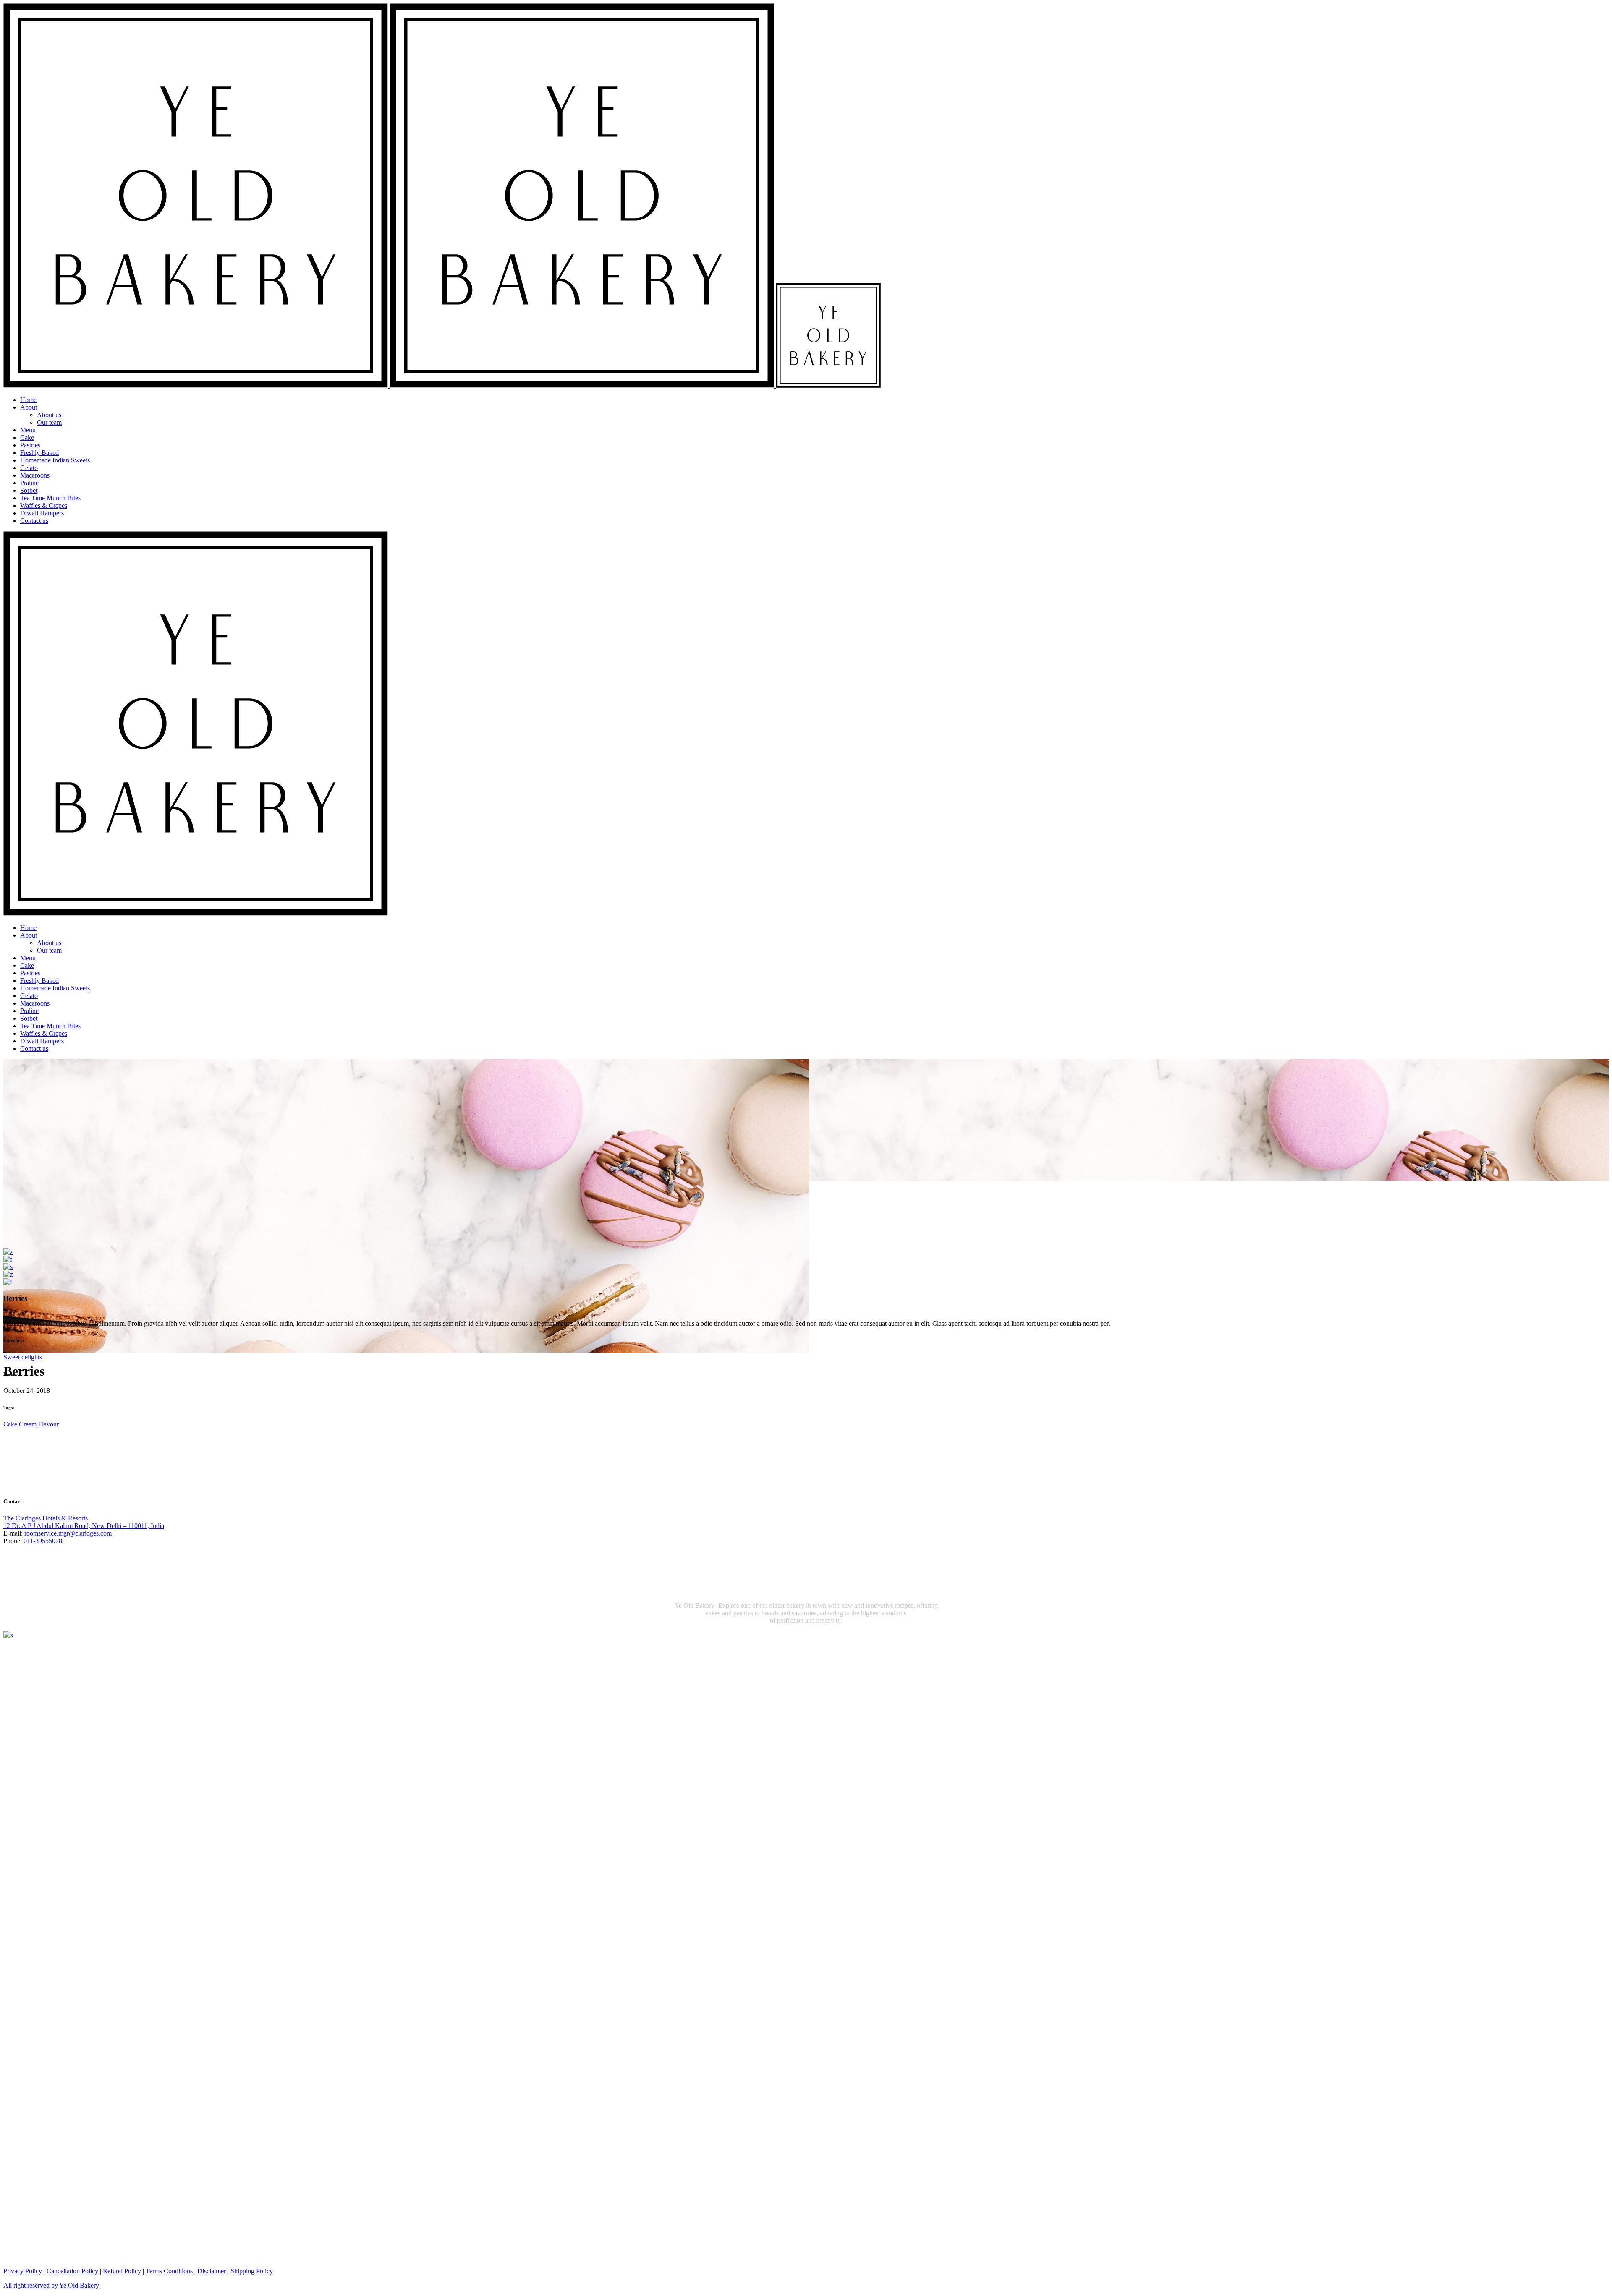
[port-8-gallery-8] (8, 1274)
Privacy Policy (23, 2271)
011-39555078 (43, 1541)
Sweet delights (23, 1357)
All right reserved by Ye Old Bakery (51, 2285)
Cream (28, 1424)
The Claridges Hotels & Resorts (46, 1518)
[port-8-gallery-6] (8, 1259)
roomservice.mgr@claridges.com (68, 1533)
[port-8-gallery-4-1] (8, 1267)
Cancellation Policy (72, 2271)
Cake (10, 1424)
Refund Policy (122, 2271)
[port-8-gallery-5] (8, 1282)
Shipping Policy (252, 2271)
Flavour (48, 1424)
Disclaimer (212, 2271)
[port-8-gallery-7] (8, 1252)
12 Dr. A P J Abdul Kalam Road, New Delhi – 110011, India (84, 1526)
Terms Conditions (169, 2271)
